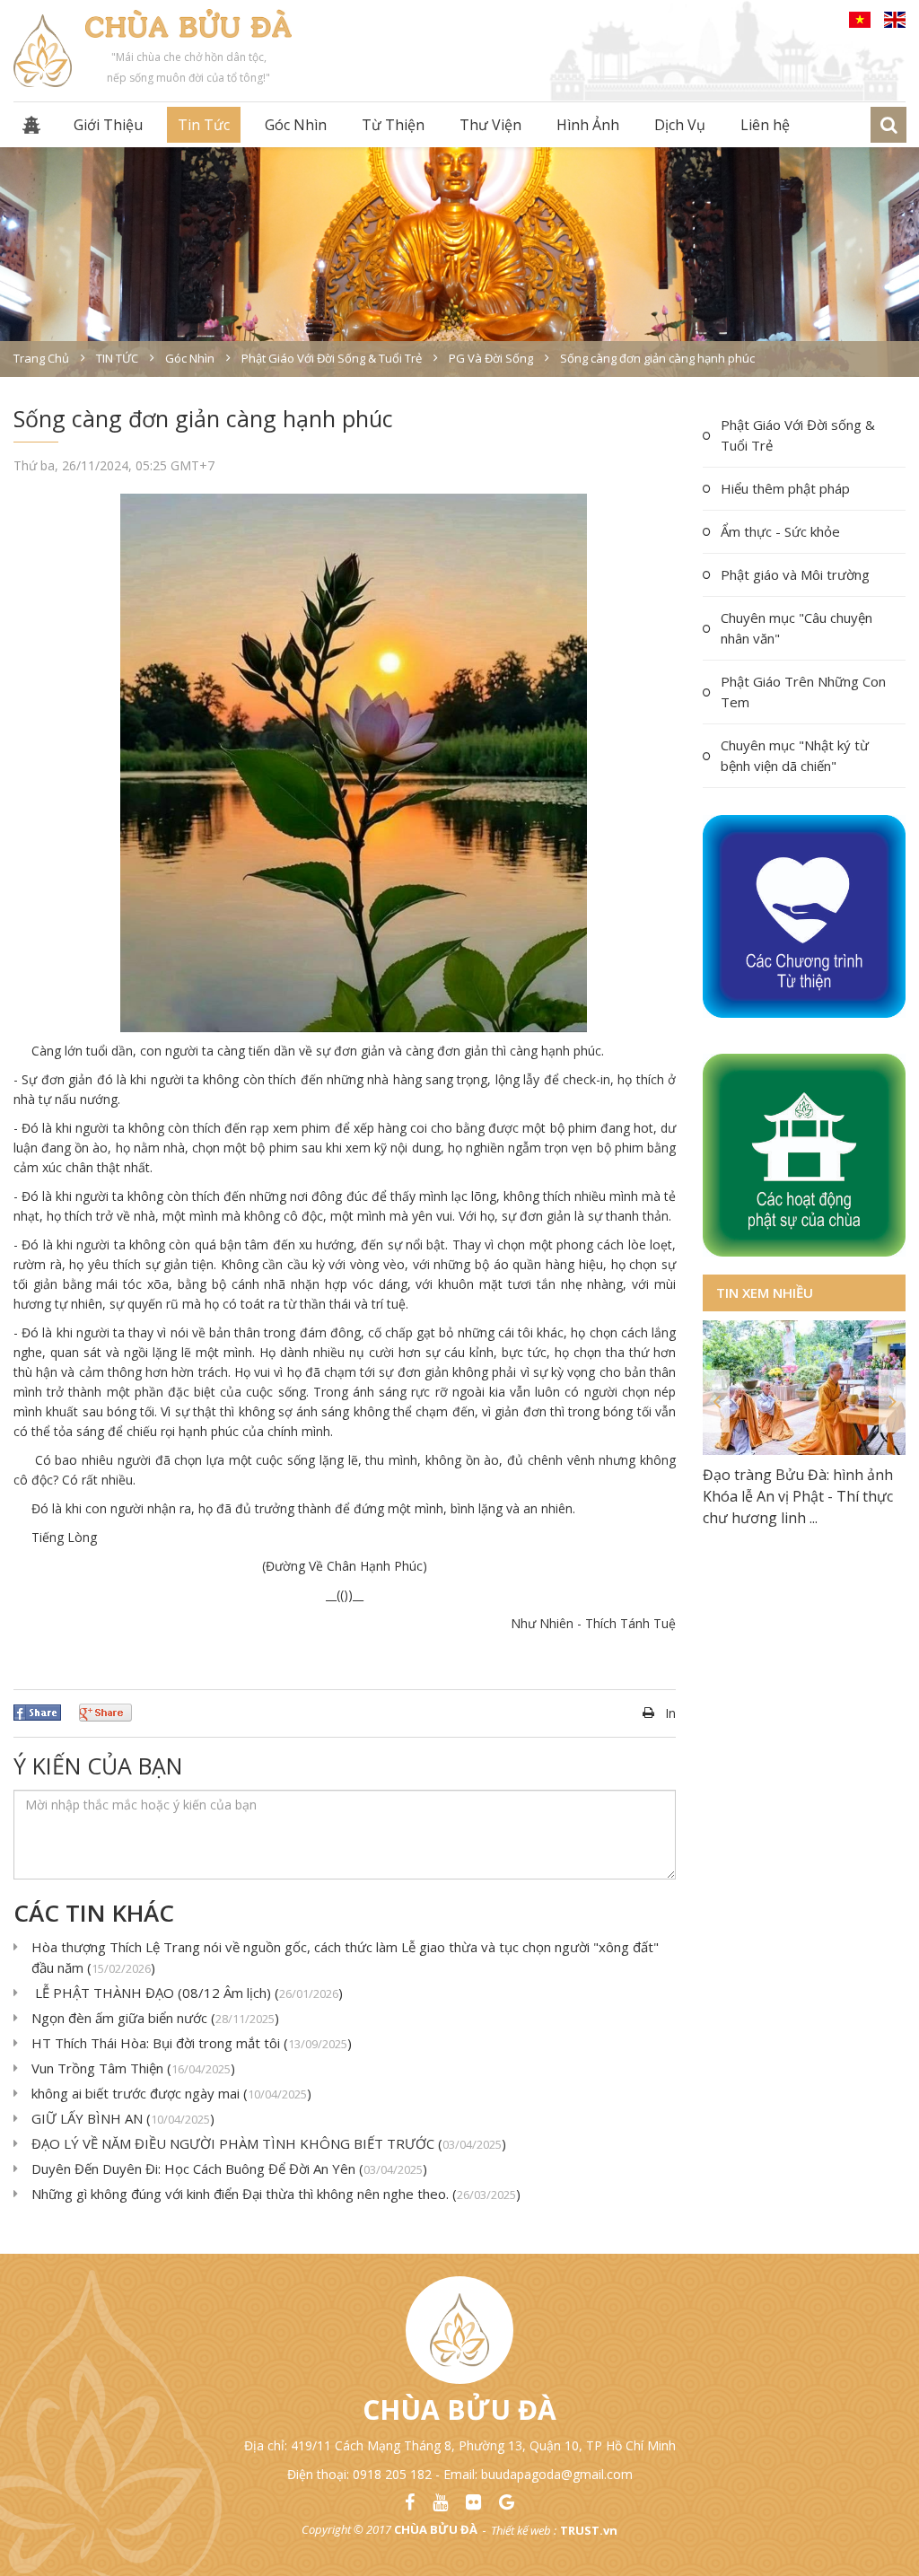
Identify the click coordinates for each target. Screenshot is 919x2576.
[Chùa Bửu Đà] (43, 49)
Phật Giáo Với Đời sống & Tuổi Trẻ (798, 435)
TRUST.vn (589, 2530)
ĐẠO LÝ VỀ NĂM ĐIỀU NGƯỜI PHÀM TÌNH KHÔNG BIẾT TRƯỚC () (269, 2143)
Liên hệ (765, 125)
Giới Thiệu (108, 125)
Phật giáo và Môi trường (795, 574)
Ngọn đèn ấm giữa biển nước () (155, 2018)
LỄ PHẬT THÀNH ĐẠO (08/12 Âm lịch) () (187, 1993)
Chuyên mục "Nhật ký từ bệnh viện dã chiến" (795, 755)
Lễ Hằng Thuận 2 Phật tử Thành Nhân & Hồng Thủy (792, 1656)
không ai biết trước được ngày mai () (171, 2093)
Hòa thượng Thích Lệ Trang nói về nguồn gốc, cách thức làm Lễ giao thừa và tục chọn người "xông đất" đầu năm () (345, 1957)
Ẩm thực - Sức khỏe (780, 531)
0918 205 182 (392, 2474)
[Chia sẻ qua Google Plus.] (105, 1710)
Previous (716, 1401)
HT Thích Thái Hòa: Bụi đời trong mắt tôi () (192, 2043)
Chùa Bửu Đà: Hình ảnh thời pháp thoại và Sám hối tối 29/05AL (797, 1496)
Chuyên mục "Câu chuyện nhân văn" (796, 628)
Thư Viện (490, 125)
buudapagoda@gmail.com (557, 2474)
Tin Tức (204, 125)
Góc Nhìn (296, 125)
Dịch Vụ (680, 125)
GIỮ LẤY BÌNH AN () (123, 2118)
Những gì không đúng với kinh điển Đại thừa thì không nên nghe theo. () (276, 2194)
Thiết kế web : (524, 2530)
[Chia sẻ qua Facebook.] (37, 1710)
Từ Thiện (393, 125)
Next (892, 1401)
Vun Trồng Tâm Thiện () (133, 2068)
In (670, 1713)
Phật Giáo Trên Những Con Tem (803, 692)
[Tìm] (888, 125)
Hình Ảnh (588, 125)
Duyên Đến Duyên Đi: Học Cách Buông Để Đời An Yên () (229, 2169)
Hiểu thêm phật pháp (785, 488)
